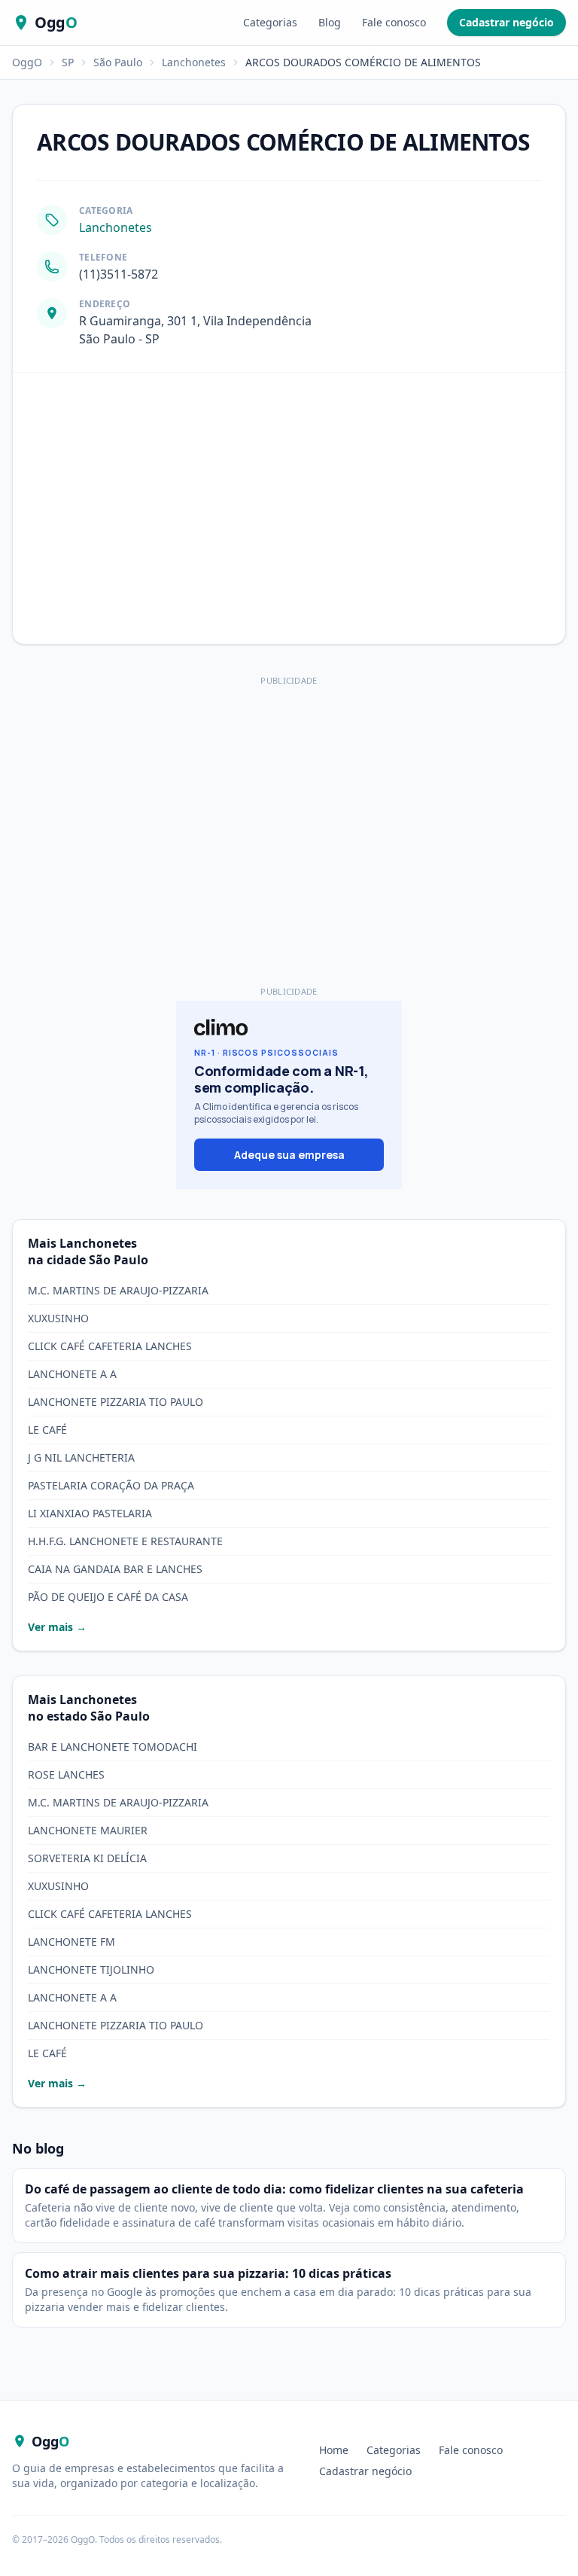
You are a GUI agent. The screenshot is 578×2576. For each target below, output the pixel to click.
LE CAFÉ (47, 1430)
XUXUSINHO (58, 1318)
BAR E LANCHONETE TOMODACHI (113, 1747)
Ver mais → (57, 1627)
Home (334, 2450)
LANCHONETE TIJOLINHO (91, 1969)
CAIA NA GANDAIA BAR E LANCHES (115, 1569)
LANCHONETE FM (71, 1942)
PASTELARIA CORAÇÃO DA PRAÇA (111, 1485)
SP (68, 62)
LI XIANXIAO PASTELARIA (90, 1513)
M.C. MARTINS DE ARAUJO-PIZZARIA (118, 1290)
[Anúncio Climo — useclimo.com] (289, 1095)
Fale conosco (394, 22)
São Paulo (118, 62)
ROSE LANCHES (66, 1774)
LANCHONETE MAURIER (88, 1830)
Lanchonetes (194, 62)
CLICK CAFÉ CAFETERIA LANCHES (110, 1346)
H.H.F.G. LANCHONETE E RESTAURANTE (125, 1541)
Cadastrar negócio (507, 22)
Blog (330, 22)
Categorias (270, 22)
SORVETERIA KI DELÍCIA (87, 1858)
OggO (27, 62)
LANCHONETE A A (72, 1374)
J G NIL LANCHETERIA (81, 1457)
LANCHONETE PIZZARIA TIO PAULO (116, 1402)
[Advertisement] (289, 796)
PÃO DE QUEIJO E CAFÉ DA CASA (108, 1597)
